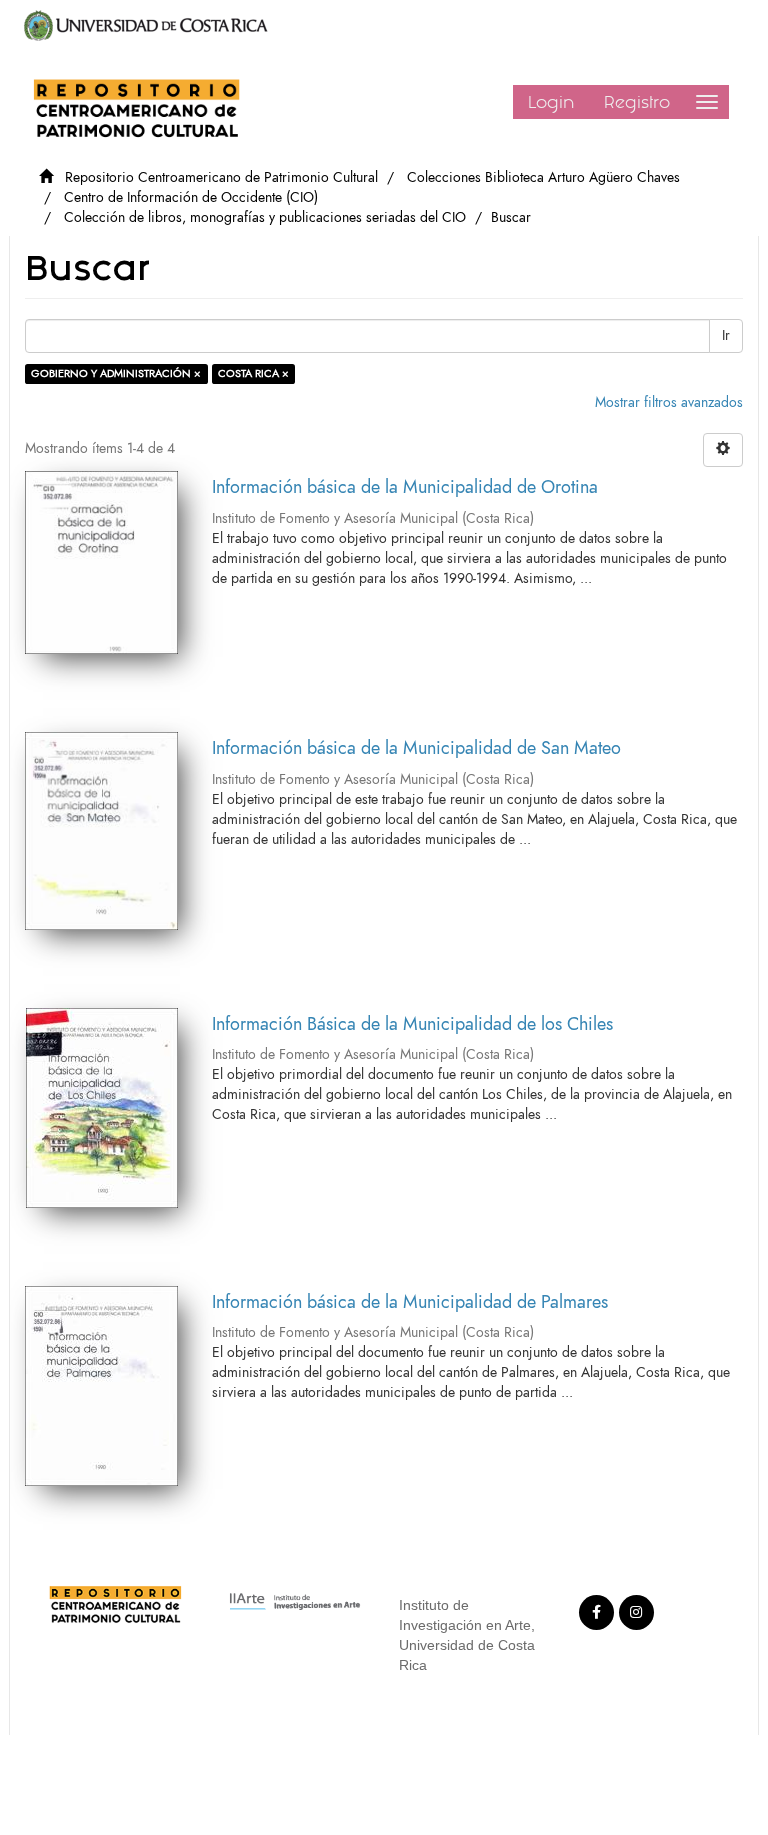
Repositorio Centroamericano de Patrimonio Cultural (221, 177)
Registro (637, 102)
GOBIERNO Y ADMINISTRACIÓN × (116, 373)
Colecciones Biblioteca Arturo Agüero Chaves (543, 177)
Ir (726, 335)
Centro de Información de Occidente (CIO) (191, 197)
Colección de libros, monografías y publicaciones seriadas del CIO (265, 217)
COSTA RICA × (253, 373)
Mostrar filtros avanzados (669, 402)
